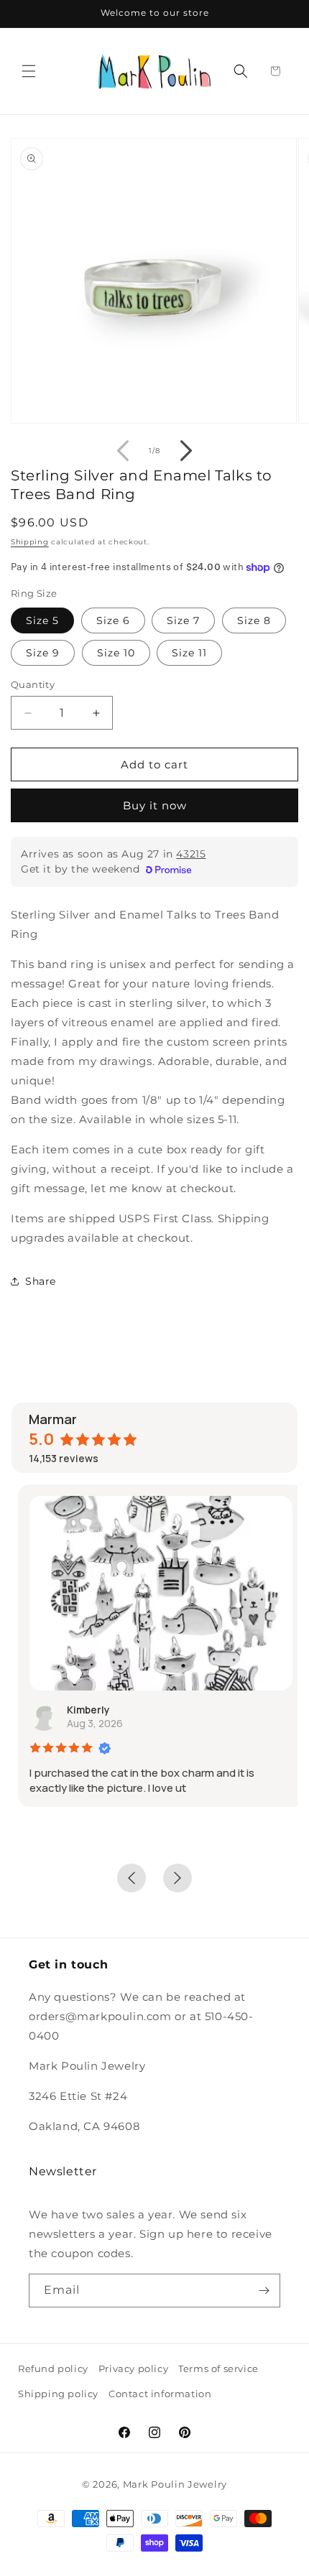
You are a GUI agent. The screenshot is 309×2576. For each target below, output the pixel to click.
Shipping (30, 542)
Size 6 (113, 620)
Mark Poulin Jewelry (175, 2484)
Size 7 (183, 620)
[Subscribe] (264, 2291)
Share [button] (41, 1281)
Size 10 (116, 653)
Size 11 (189, 653)
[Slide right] (186, 450)
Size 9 (43, 653)
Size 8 (254, 620)
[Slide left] (123, 450)
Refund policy (53, 2368)
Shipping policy (58, 2394)
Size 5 (42, 620)
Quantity (33, 684)
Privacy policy (133, 2368)
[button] (29, 71)
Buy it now (155, 805)
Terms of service (218, 2368)
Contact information (160, 2394)
